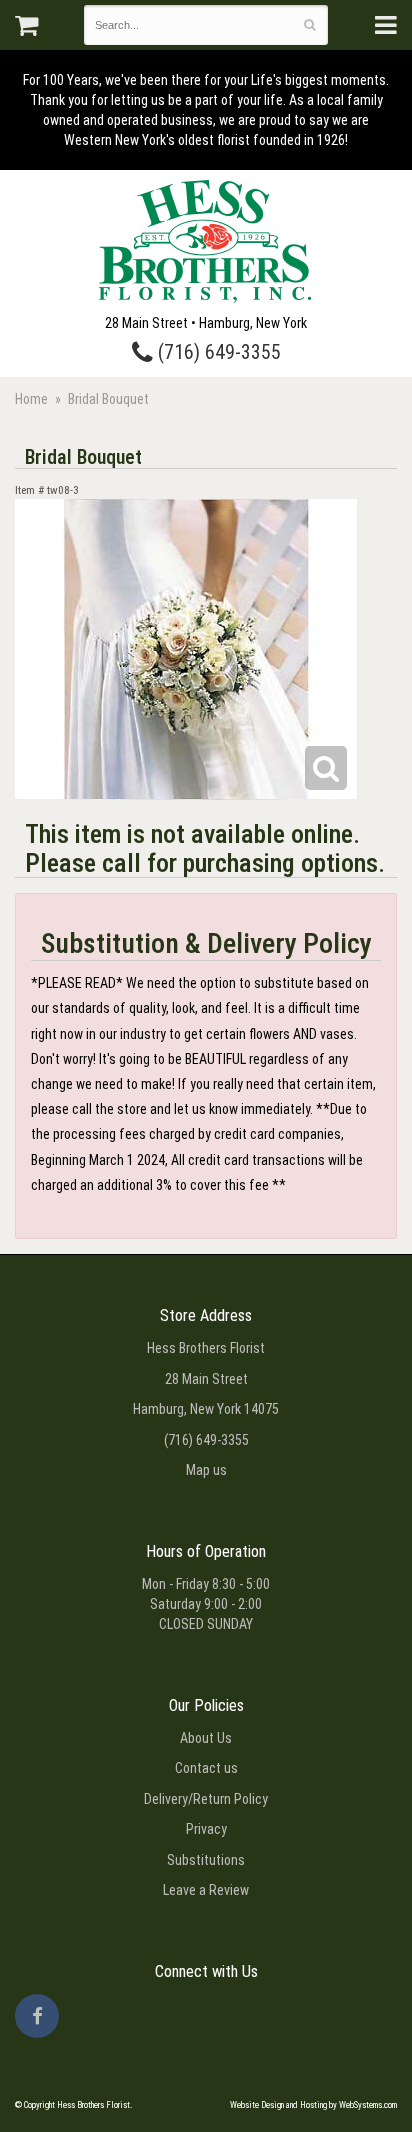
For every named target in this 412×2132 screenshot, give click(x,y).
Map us (206, 1470)
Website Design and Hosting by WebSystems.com (313, 2105)
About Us (206, 1738)
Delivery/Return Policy (206, 1799)
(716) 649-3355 (217, 352)
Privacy (206, 1829)
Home (31, 399)
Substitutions (206, 1860)
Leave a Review (206, 1890)
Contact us (206, 1768)
